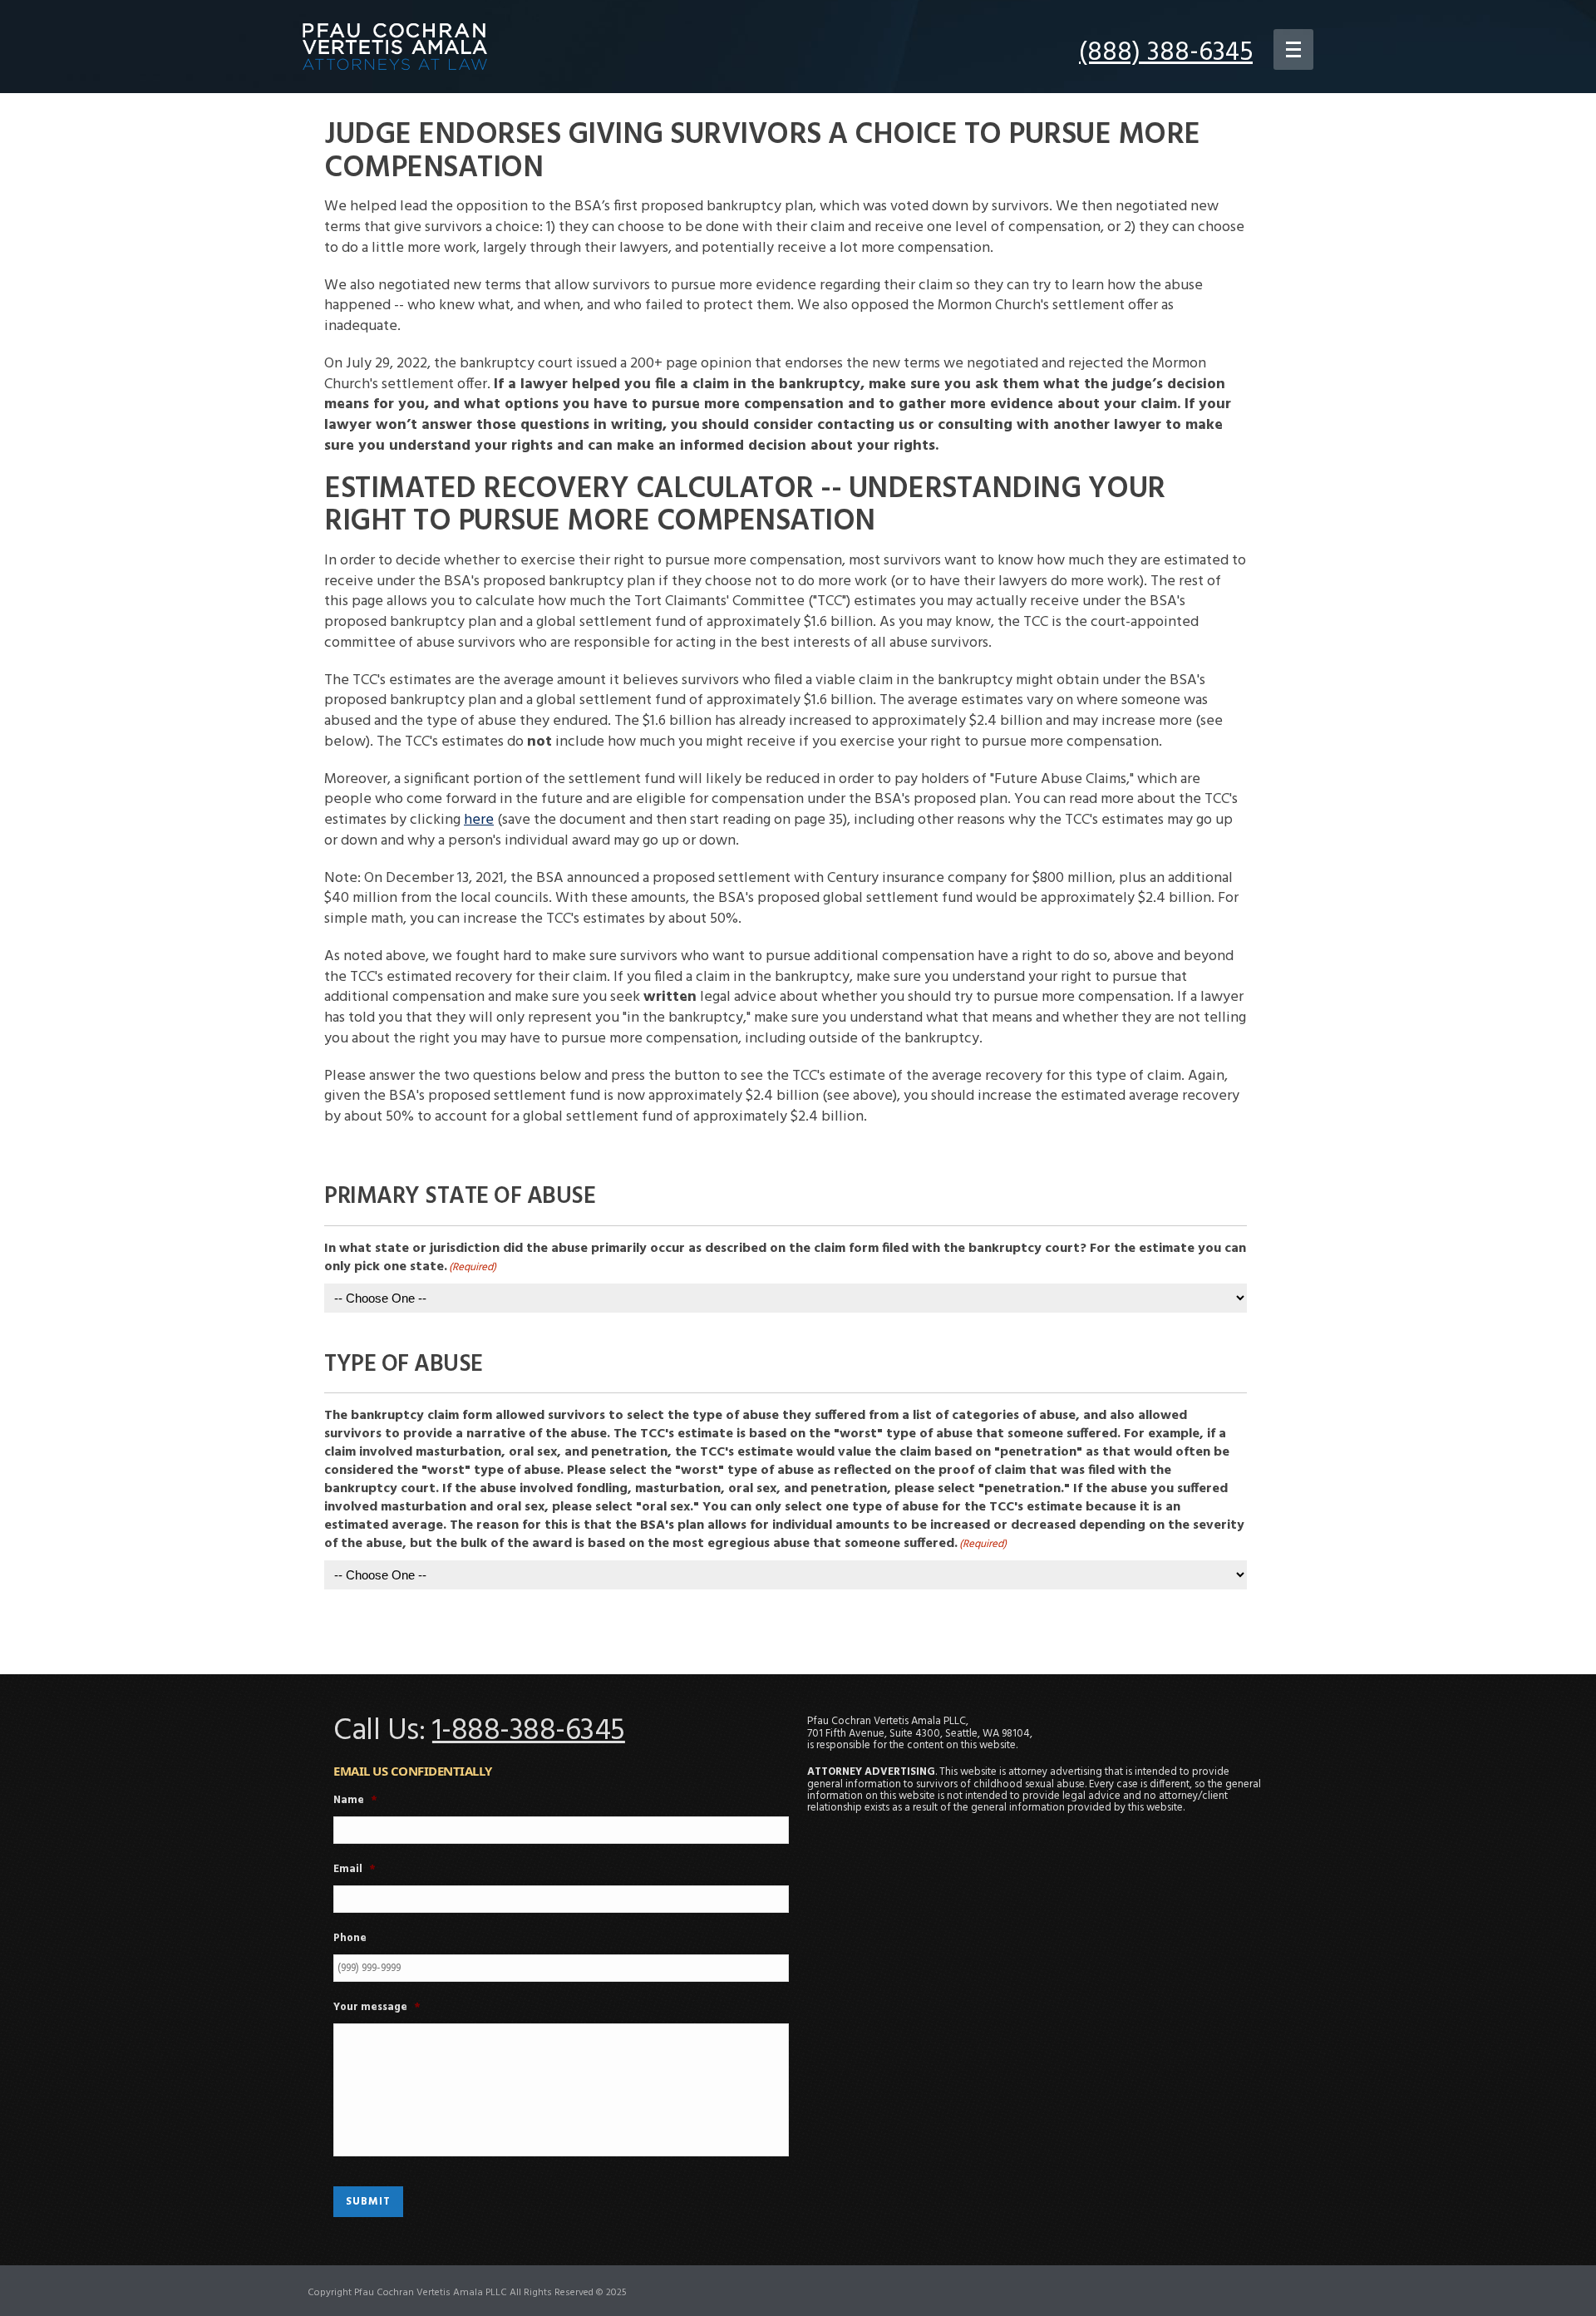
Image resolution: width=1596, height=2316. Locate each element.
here (479, 820)
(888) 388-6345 (1166, 53)
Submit (368, 2202)
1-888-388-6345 (529, 1732)
